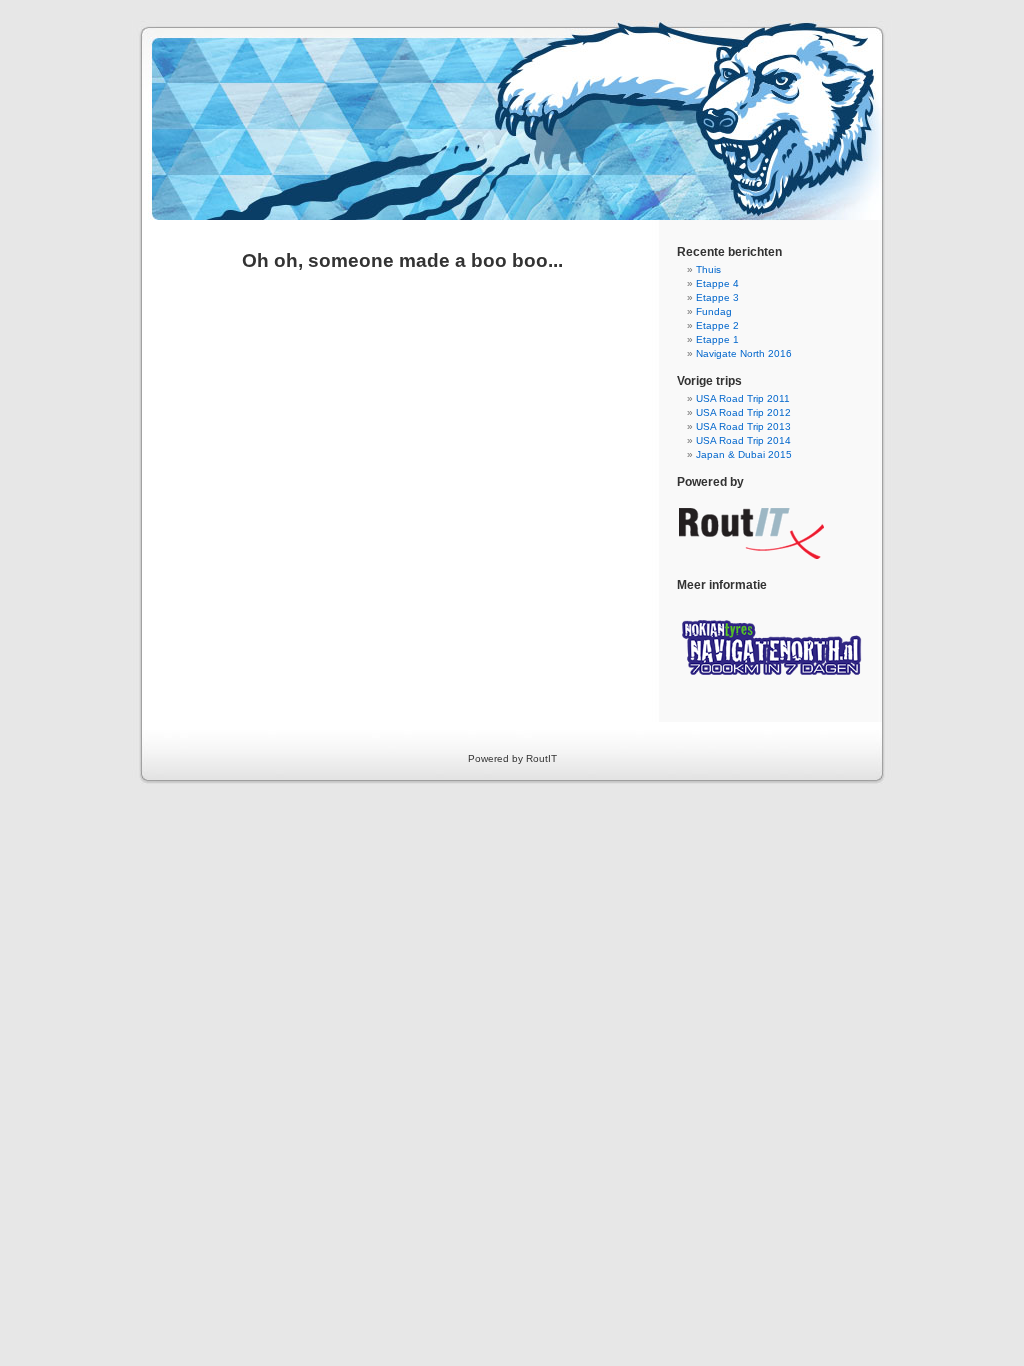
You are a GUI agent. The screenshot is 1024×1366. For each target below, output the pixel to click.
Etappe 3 (717, 297)
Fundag (714, 311)
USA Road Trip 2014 (743, 440)
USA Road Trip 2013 (743, 426)
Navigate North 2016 (744, 353)
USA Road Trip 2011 (743, 398)
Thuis (708, 269)
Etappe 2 (717, 325)
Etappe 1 (717, 339)
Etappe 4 (717, 283)
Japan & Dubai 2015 (744, 454)
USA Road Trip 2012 (743, 412)
